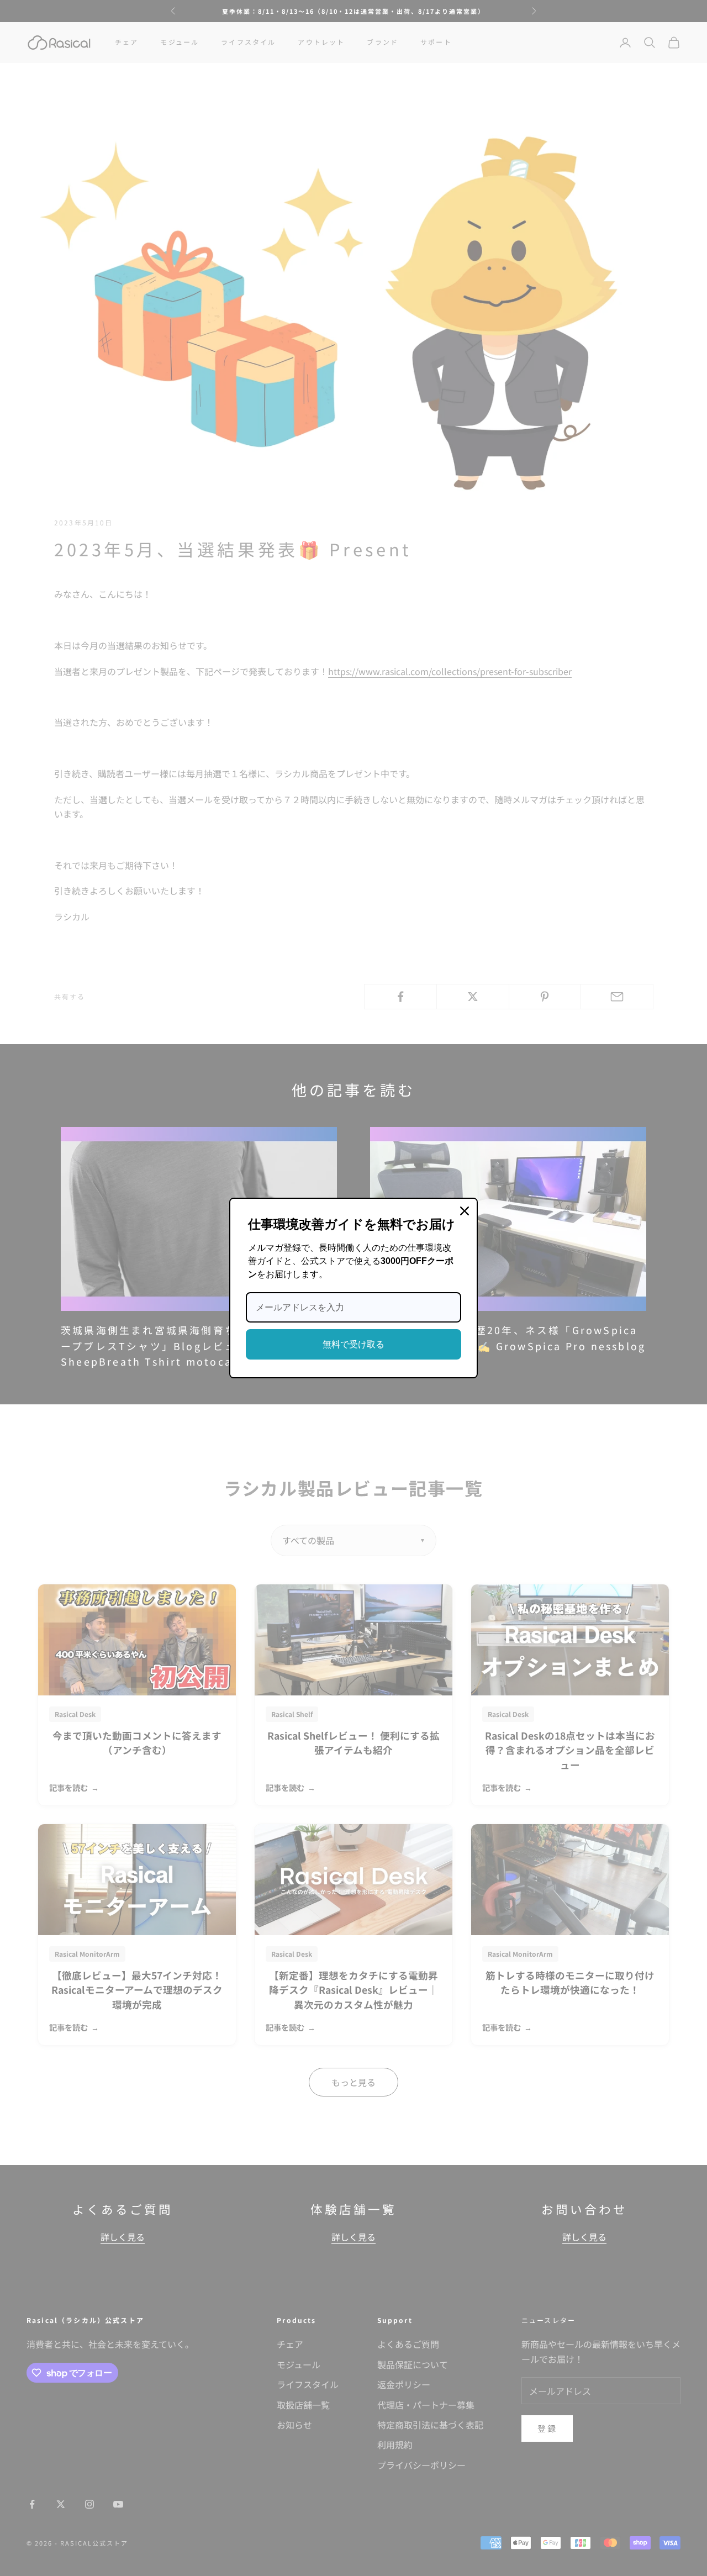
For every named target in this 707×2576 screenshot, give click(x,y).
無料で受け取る (353, 1344)
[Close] (465, 1211)
